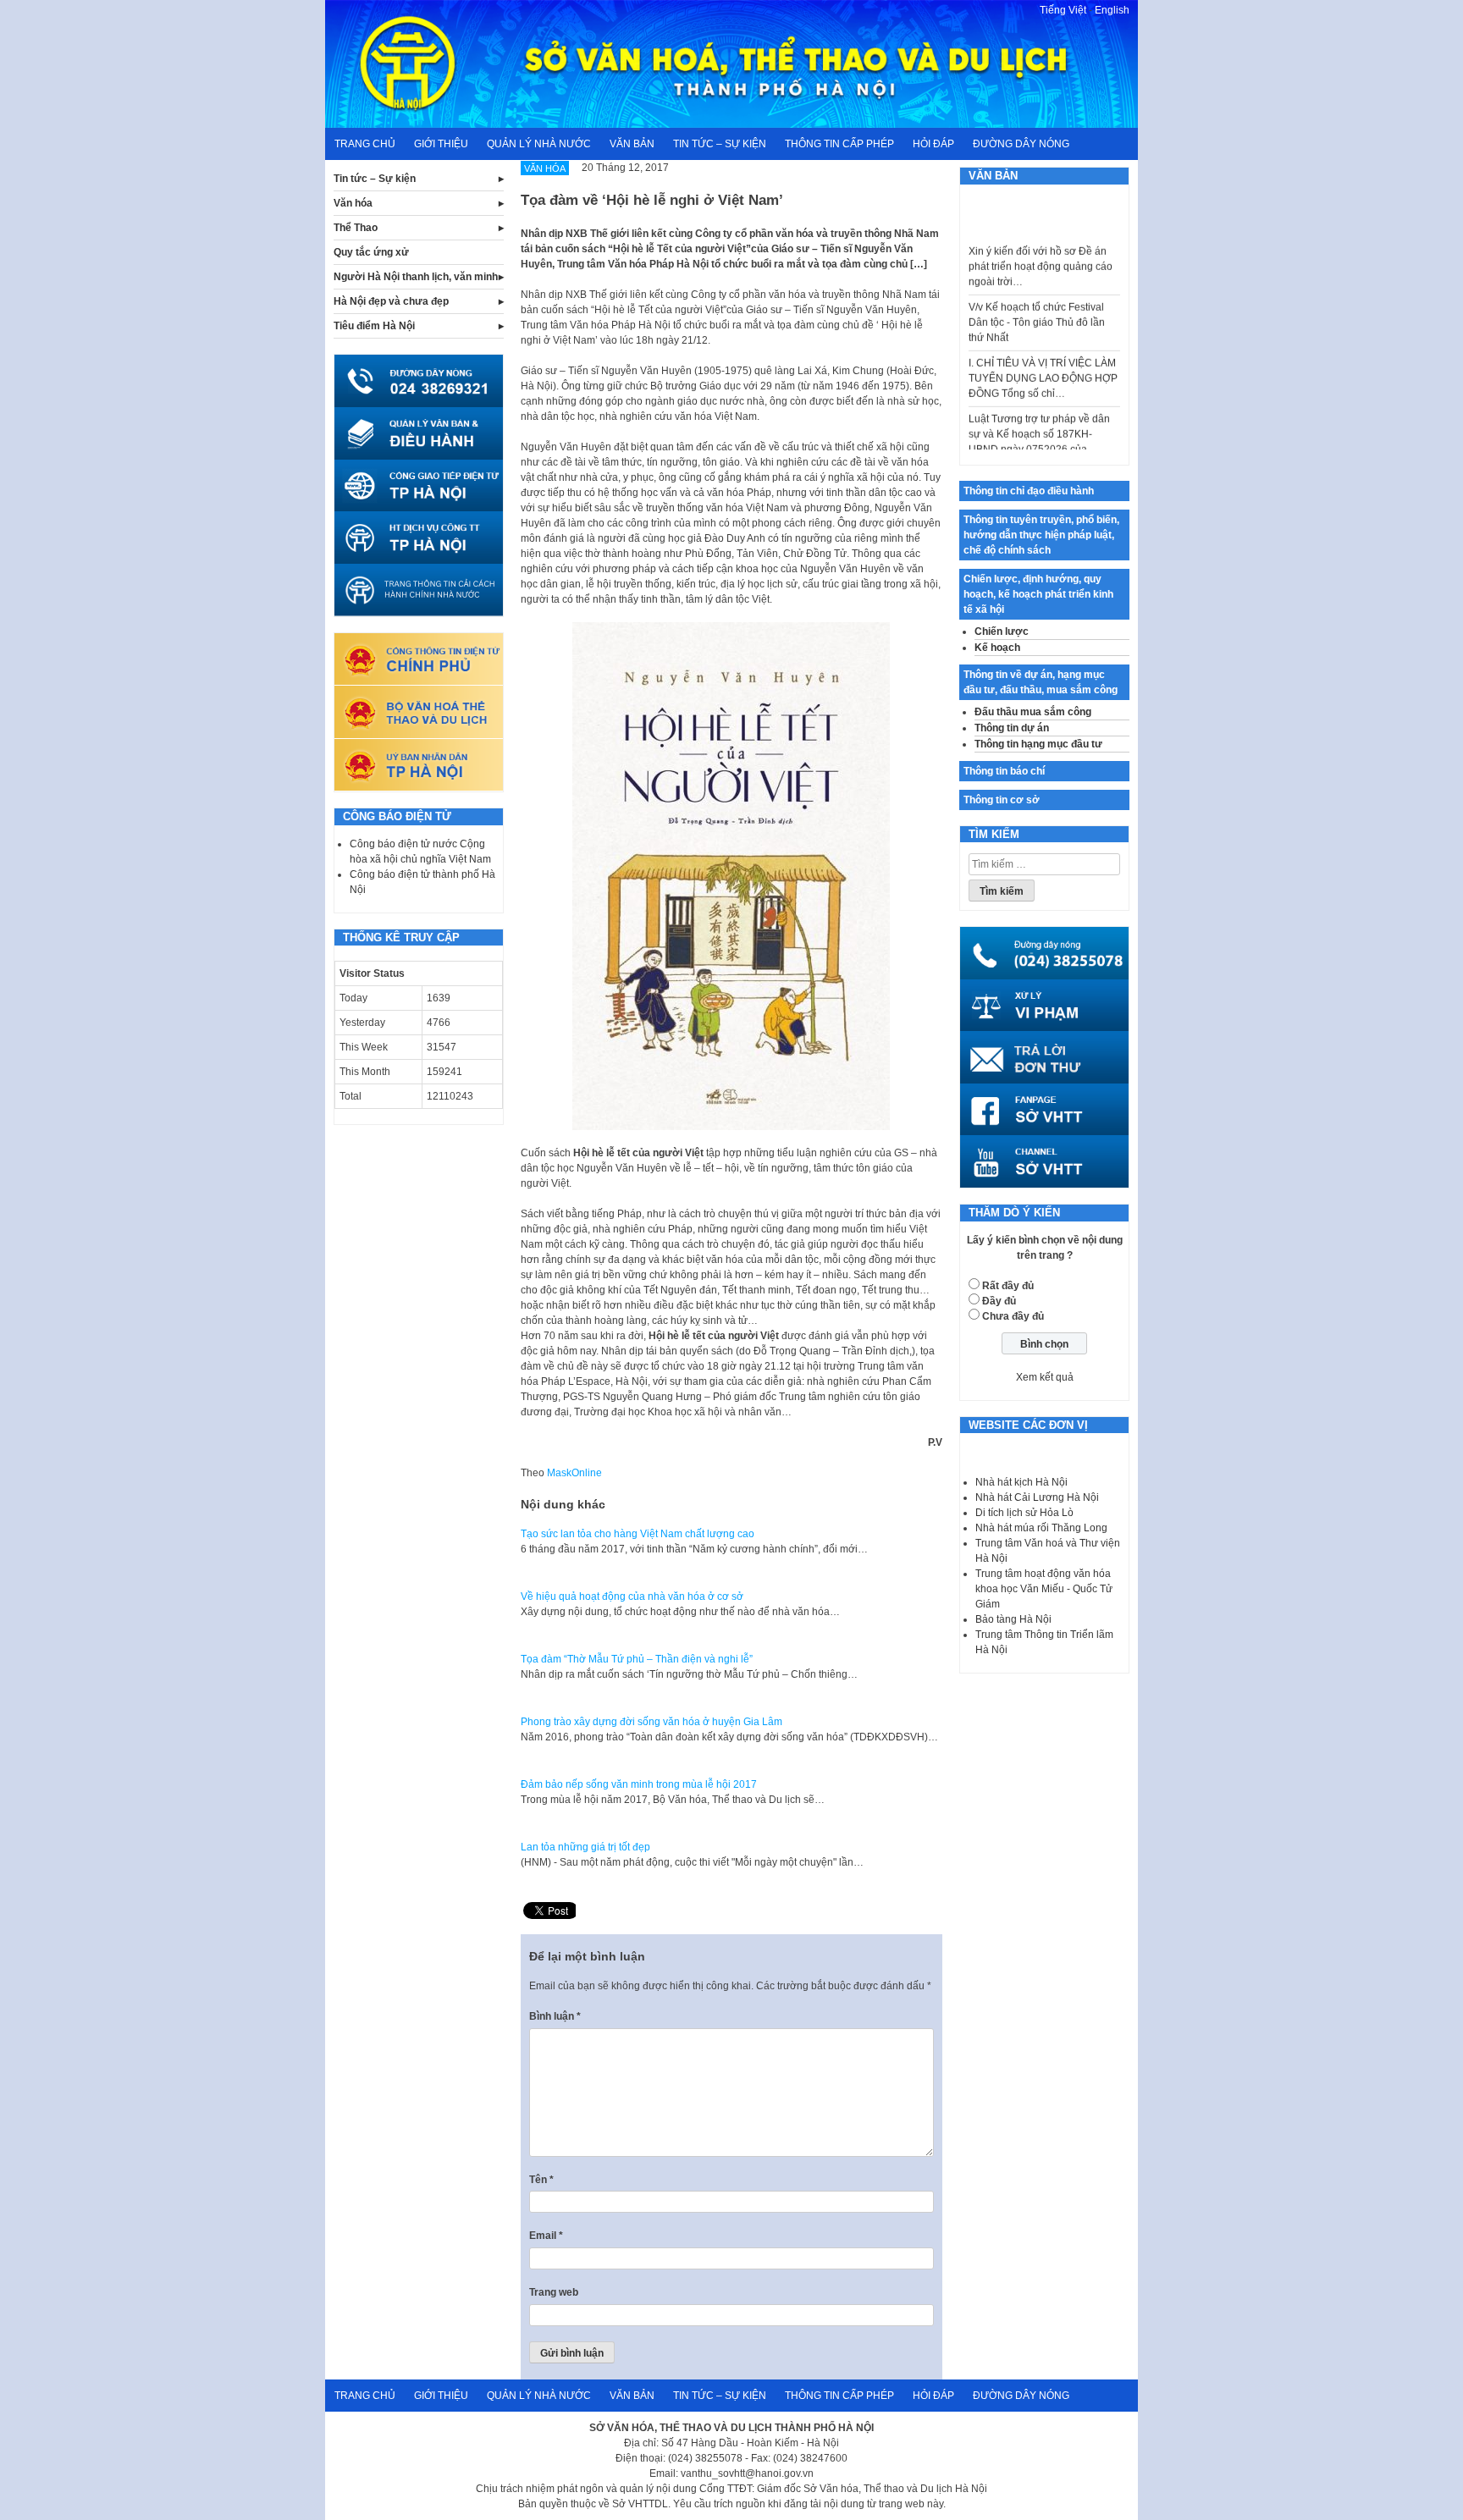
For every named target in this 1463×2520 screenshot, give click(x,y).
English (1112, 10)
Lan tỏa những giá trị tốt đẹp (585, 1847)
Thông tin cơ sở (1002, 800)
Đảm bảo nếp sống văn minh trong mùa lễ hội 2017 (639, 1784)
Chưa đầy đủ (1013, 1316)
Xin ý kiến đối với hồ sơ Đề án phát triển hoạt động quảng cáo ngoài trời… (1041, 240)
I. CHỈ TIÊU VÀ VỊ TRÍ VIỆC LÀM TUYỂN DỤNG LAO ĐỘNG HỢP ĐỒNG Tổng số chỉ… (1043, 352)
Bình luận (555, 2016)
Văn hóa (353, 203)
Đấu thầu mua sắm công (1033, 712)
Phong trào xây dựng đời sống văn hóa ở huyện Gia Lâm (651, 1722)
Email (546, 2236)
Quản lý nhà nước (539, 144)
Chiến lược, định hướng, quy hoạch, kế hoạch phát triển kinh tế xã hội (1038, 594)
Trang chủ (365, 144)
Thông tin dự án (1012, 728)
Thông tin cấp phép (839, 144)
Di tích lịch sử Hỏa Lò (1024, 1513)
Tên (541, 2180)
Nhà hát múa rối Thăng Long (1041, 1528)
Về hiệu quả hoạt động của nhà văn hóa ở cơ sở (632, 1596)
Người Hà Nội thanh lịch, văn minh (416, 277)
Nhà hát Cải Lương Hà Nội (1037, 1497)
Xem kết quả (1045, 1377)
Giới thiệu (441, 144)
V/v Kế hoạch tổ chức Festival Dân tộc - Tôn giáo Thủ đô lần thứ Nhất (1037, 296)
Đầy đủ (999, 1301)
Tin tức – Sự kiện (720, 144)
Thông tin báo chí (1004, 771)
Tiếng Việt (1063, 10)
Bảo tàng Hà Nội (1013, 1619)
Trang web (554, 2292)
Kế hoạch (997, 648)
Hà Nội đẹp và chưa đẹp (391, 301)
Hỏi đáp (933, 144)
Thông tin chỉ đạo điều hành (1029, 491)
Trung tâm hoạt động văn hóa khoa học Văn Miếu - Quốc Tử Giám (1044, 1589)
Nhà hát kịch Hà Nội (1021, 1482)
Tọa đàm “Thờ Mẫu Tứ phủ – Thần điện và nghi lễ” (637, 1659)
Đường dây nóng (1021, 144)
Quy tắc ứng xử (371, 252)
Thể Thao (356, 228)
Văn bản (632, 144)
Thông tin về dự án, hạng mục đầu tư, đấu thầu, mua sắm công (1041, 682)
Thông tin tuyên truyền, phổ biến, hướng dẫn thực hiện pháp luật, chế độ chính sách (1041, 535)
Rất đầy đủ (1008, 1286)
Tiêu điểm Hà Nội (374, 326)
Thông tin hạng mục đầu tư (1038, 744)
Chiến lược (1002, 631)
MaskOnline (574, 1473)
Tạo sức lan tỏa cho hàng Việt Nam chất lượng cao (638, 1534)
